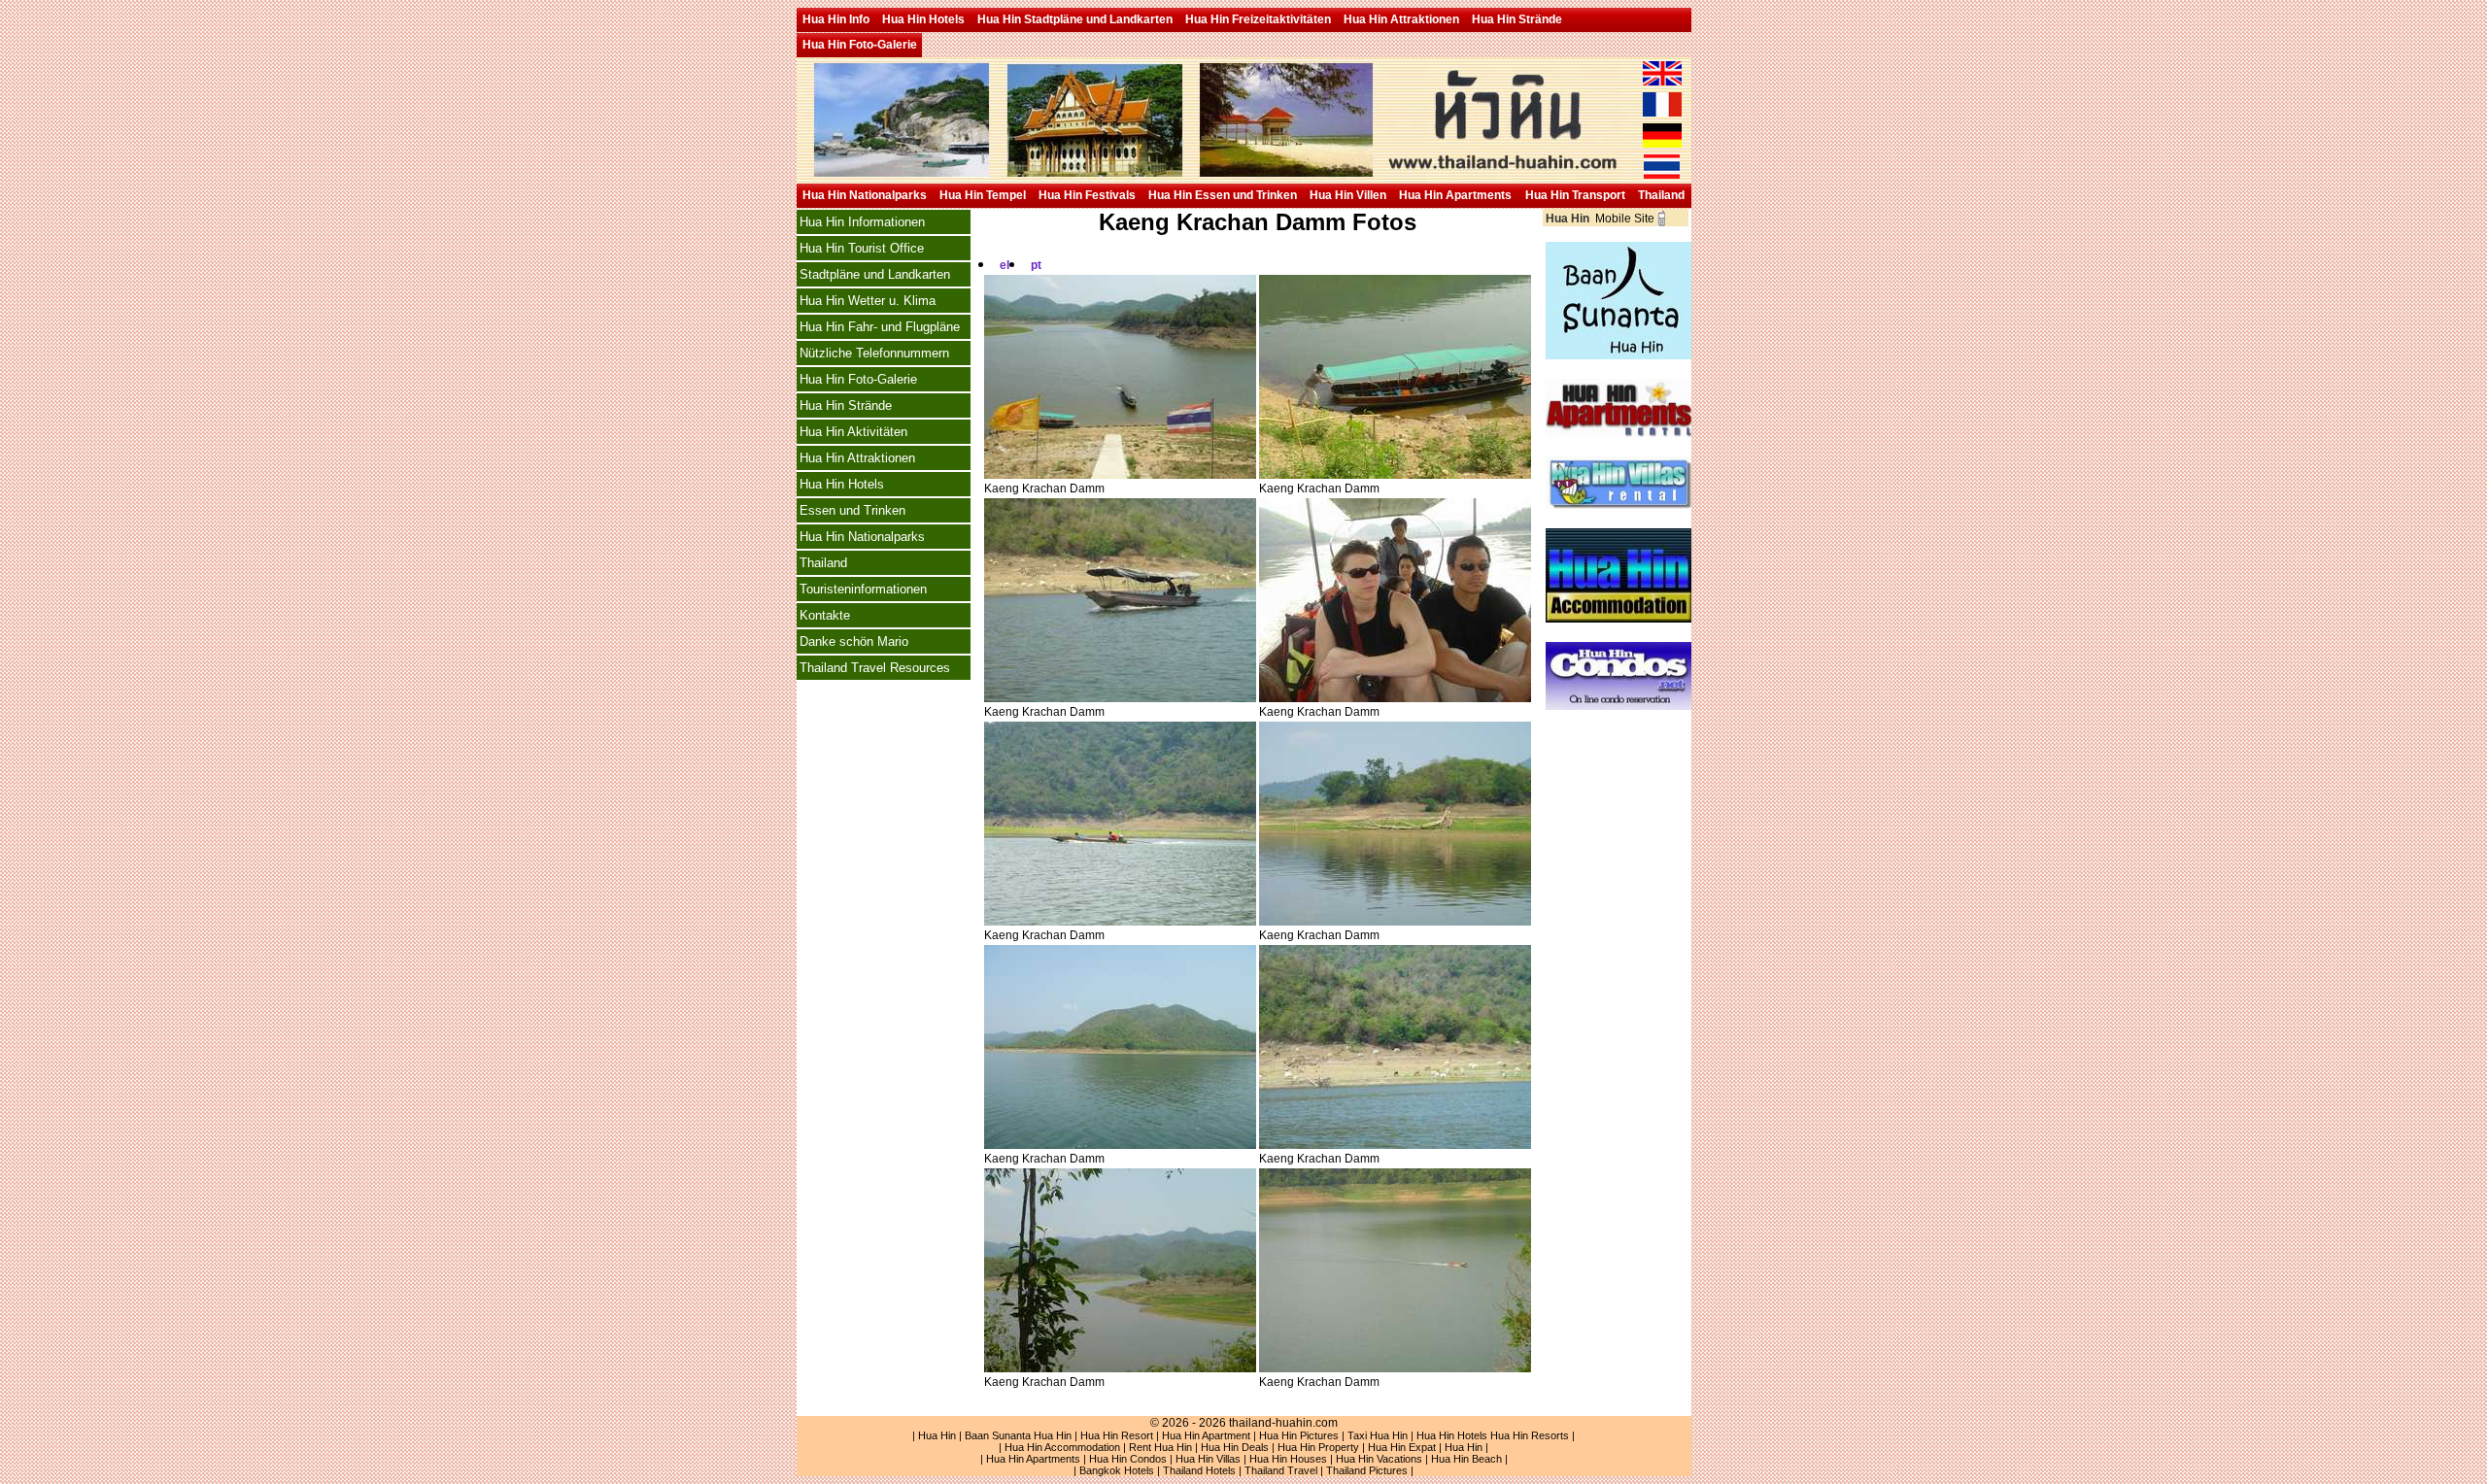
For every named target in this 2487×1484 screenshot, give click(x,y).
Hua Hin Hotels (923, 19)
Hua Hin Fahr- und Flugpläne (880, 327)
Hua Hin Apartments (1455, 195)
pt (1036, 265)
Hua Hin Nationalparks (865, 195)
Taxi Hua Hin (1378, 1435)
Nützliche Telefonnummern (874, 353)
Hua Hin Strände (1517, 19)
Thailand (1661, 195)
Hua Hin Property (1318, 1447)
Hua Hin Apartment (1206, 1435)
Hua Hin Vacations (1379, 1459)
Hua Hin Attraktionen (1401, 19)
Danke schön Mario (854, 641)
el (1005, 265)
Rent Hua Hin (1160, 1447)
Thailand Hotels (1199, 1470)
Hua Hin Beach (1466, 1459)
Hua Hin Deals (1235, 1447)
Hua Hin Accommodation (1062, 1447)
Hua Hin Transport (1575, 195)
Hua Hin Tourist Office (862, 248)
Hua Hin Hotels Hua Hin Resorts (1493, 1435)
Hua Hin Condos (1128, 1459)
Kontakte (825, 615)
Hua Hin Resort (1117, 1435)
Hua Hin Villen (1348, 195)
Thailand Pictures (1367, 1470)
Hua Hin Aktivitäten (853, 432)
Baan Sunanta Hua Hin (1018, 1435)
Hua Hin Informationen (862, 222)
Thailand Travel (1281, 1470)
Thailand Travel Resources (875, 668)
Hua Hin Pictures (1299, 1435)
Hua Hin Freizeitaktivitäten (1258, 19)
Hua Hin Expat (1402, 1447)
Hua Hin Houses (1288, 1459)
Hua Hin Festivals (1087, 195)
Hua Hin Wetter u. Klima (868, 301)
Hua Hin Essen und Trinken (1223, 195)
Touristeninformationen (863, 589)
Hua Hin (937, 1435)
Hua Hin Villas (1208, 1459)
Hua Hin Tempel (983, 195)
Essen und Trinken (852, 510)
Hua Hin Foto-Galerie (860, 45)
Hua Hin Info (836, 19)
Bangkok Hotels (1117, 1470)
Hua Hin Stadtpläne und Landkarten (1075, 19)
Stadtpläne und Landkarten (875, 274)
